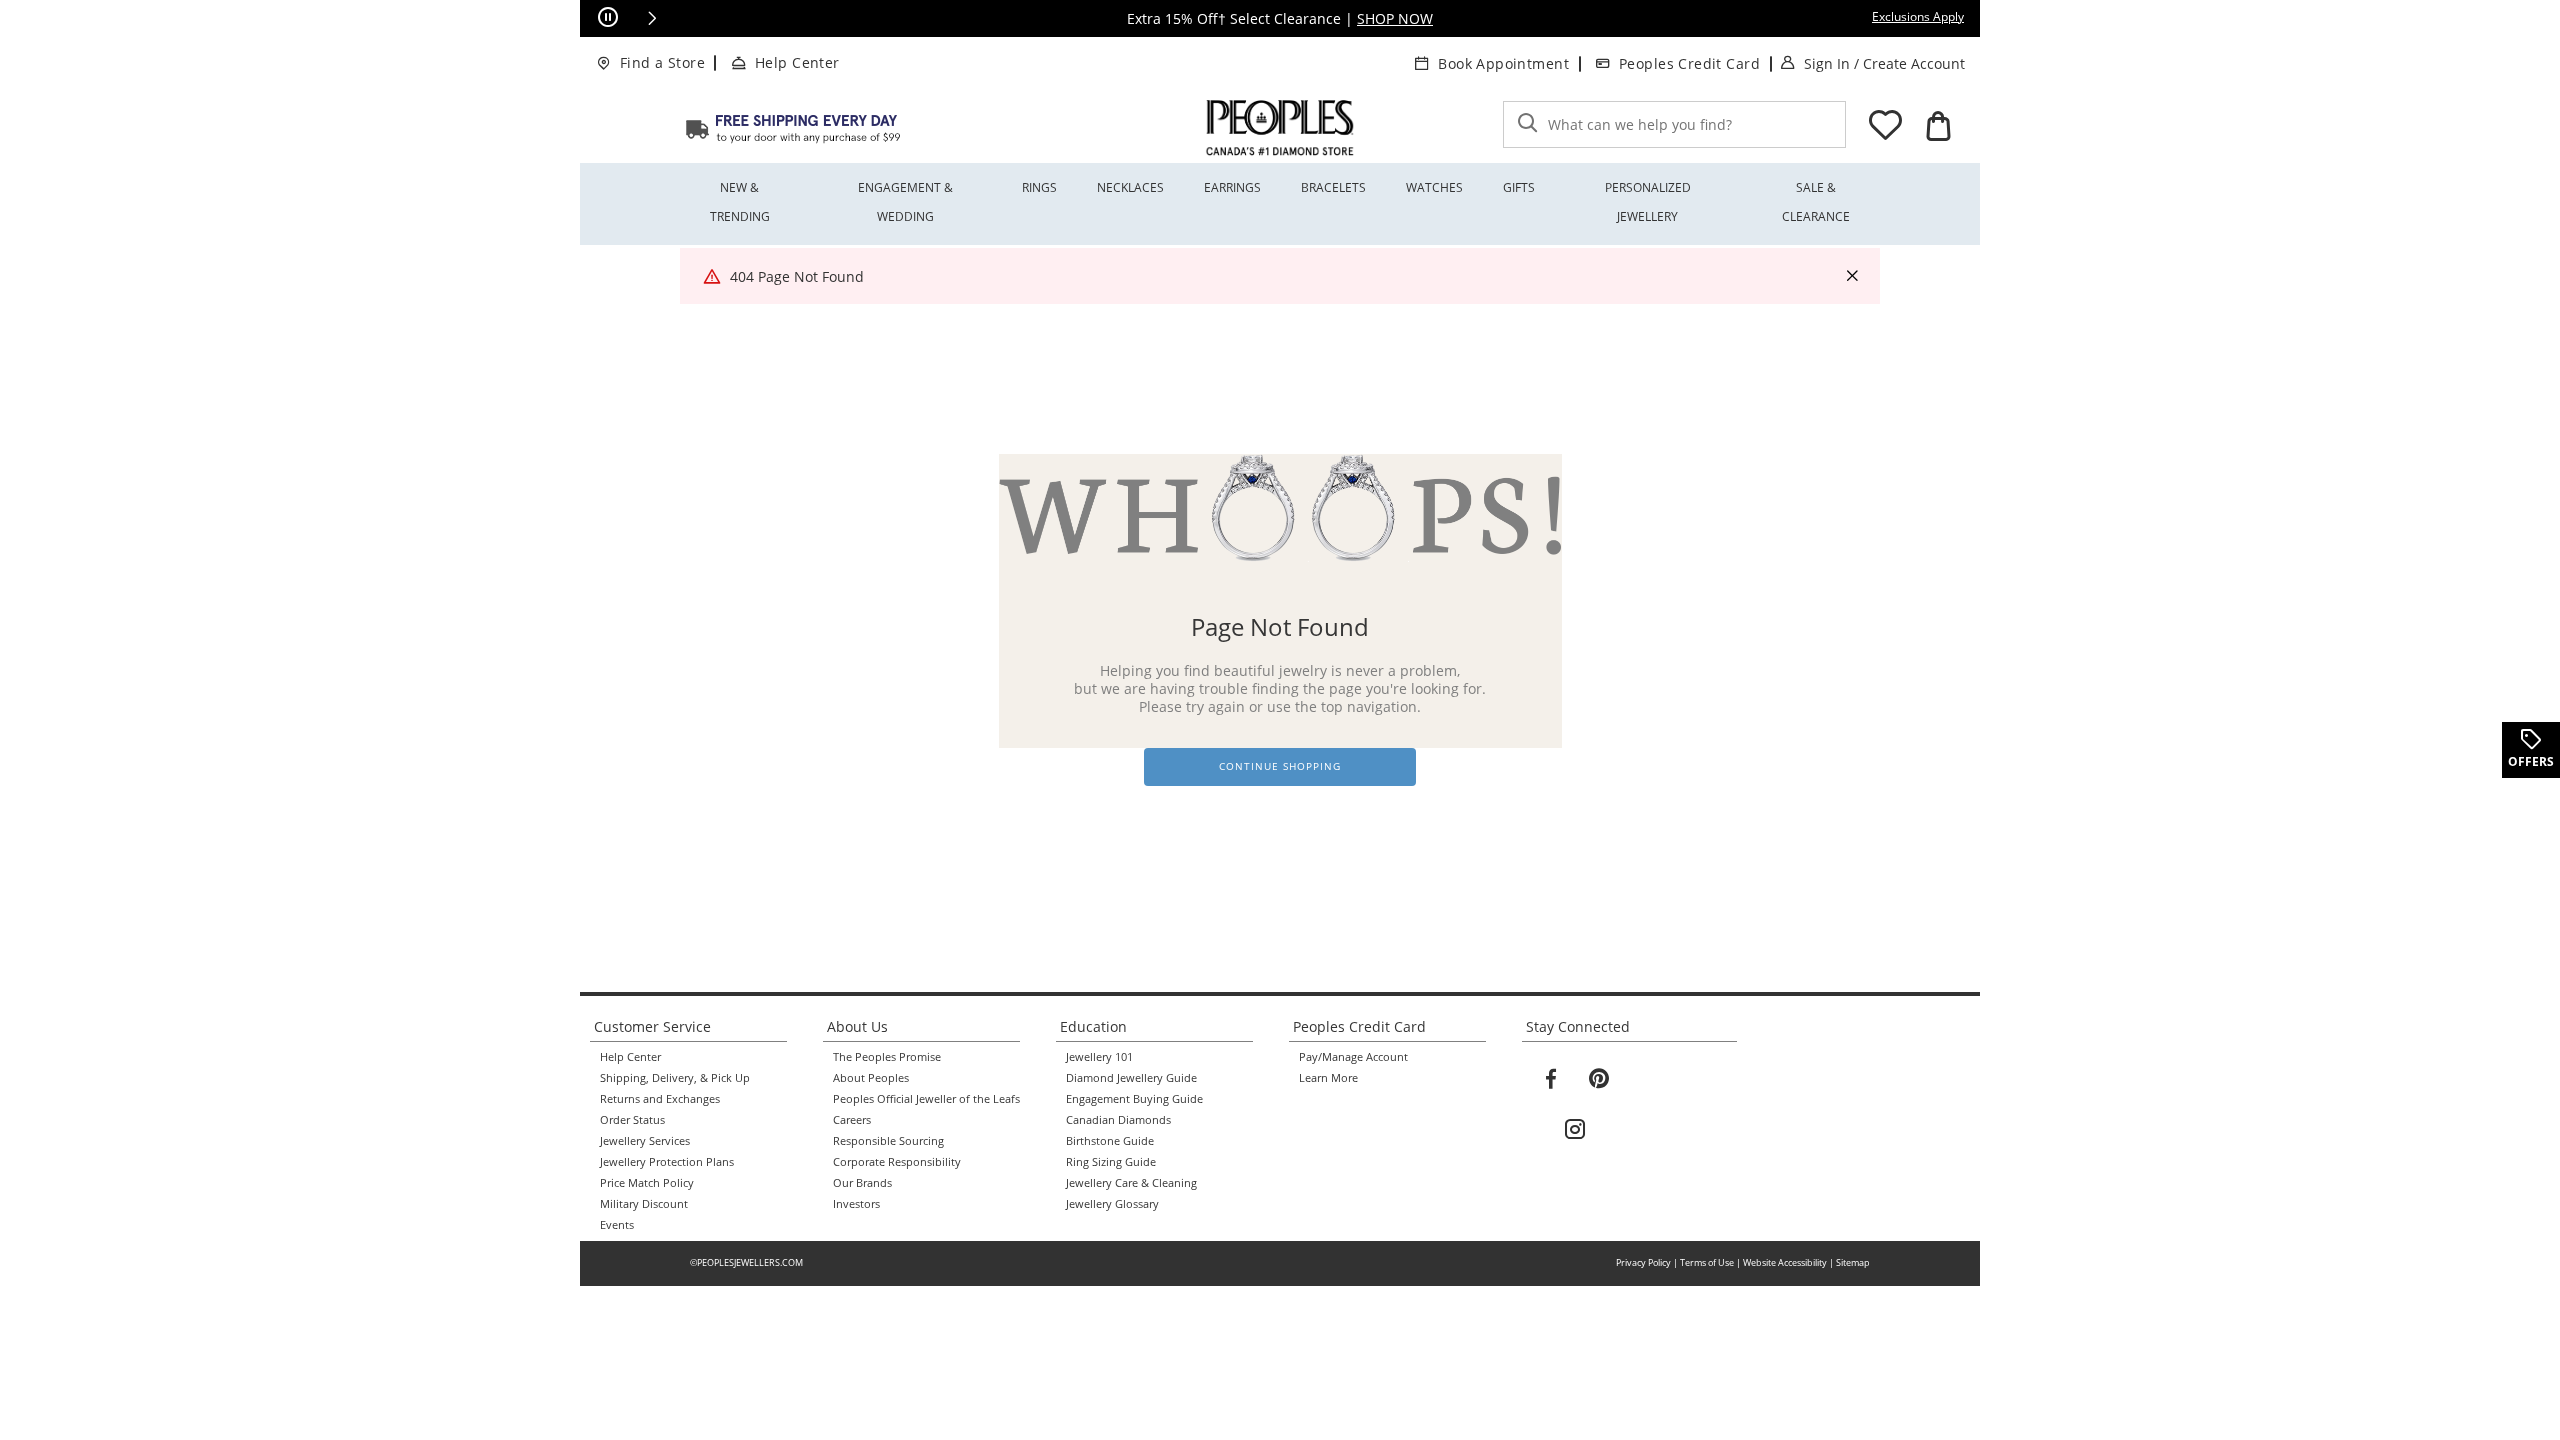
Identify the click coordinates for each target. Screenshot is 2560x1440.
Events (617, 1225)
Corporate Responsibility (897, 1162)
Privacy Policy (1643, 1262)
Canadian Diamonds (1118, 1120)
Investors (856, 1204)
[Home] (793, 128)
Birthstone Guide (1110, 1141)
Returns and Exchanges (660, 1099)
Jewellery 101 (1099, 1057)
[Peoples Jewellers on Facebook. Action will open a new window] (1551, 1079)
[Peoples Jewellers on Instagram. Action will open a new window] (1575, 1130)
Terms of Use (1707, 1262)
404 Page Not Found (797, 276)
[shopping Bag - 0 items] (1938, 126)
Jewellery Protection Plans (667, 1162)
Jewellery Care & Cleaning (1131, 1183)
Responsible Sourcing (888, 1141)
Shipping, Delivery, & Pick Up (675, 1078)
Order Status (632, 1120)
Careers (852, 1120)
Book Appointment (1503, 63)
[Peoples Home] (1280, 128)
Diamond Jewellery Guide (1131, 1078)
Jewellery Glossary (1112, 1204)
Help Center (797, 62)
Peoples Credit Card (1689, 63)
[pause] (608, 18)
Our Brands (862, 1183)
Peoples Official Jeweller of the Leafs (926, 1099)
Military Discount (644, 1204)
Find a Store (662, 62)
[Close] (1852, 276)
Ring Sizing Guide (1111, 1162)
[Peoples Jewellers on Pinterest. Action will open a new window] (1599, 1079)
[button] (652, 18)
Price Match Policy (647, 1183)
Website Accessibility (1785, 1262)
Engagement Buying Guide (1134, 1099)
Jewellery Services (645, 1141)
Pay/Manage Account (1353, 1057)
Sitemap (1853, 1262)
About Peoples (871, 1078)
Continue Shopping (1280, 766)
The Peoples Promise (887, 1057)
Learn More (1328, 1078)
